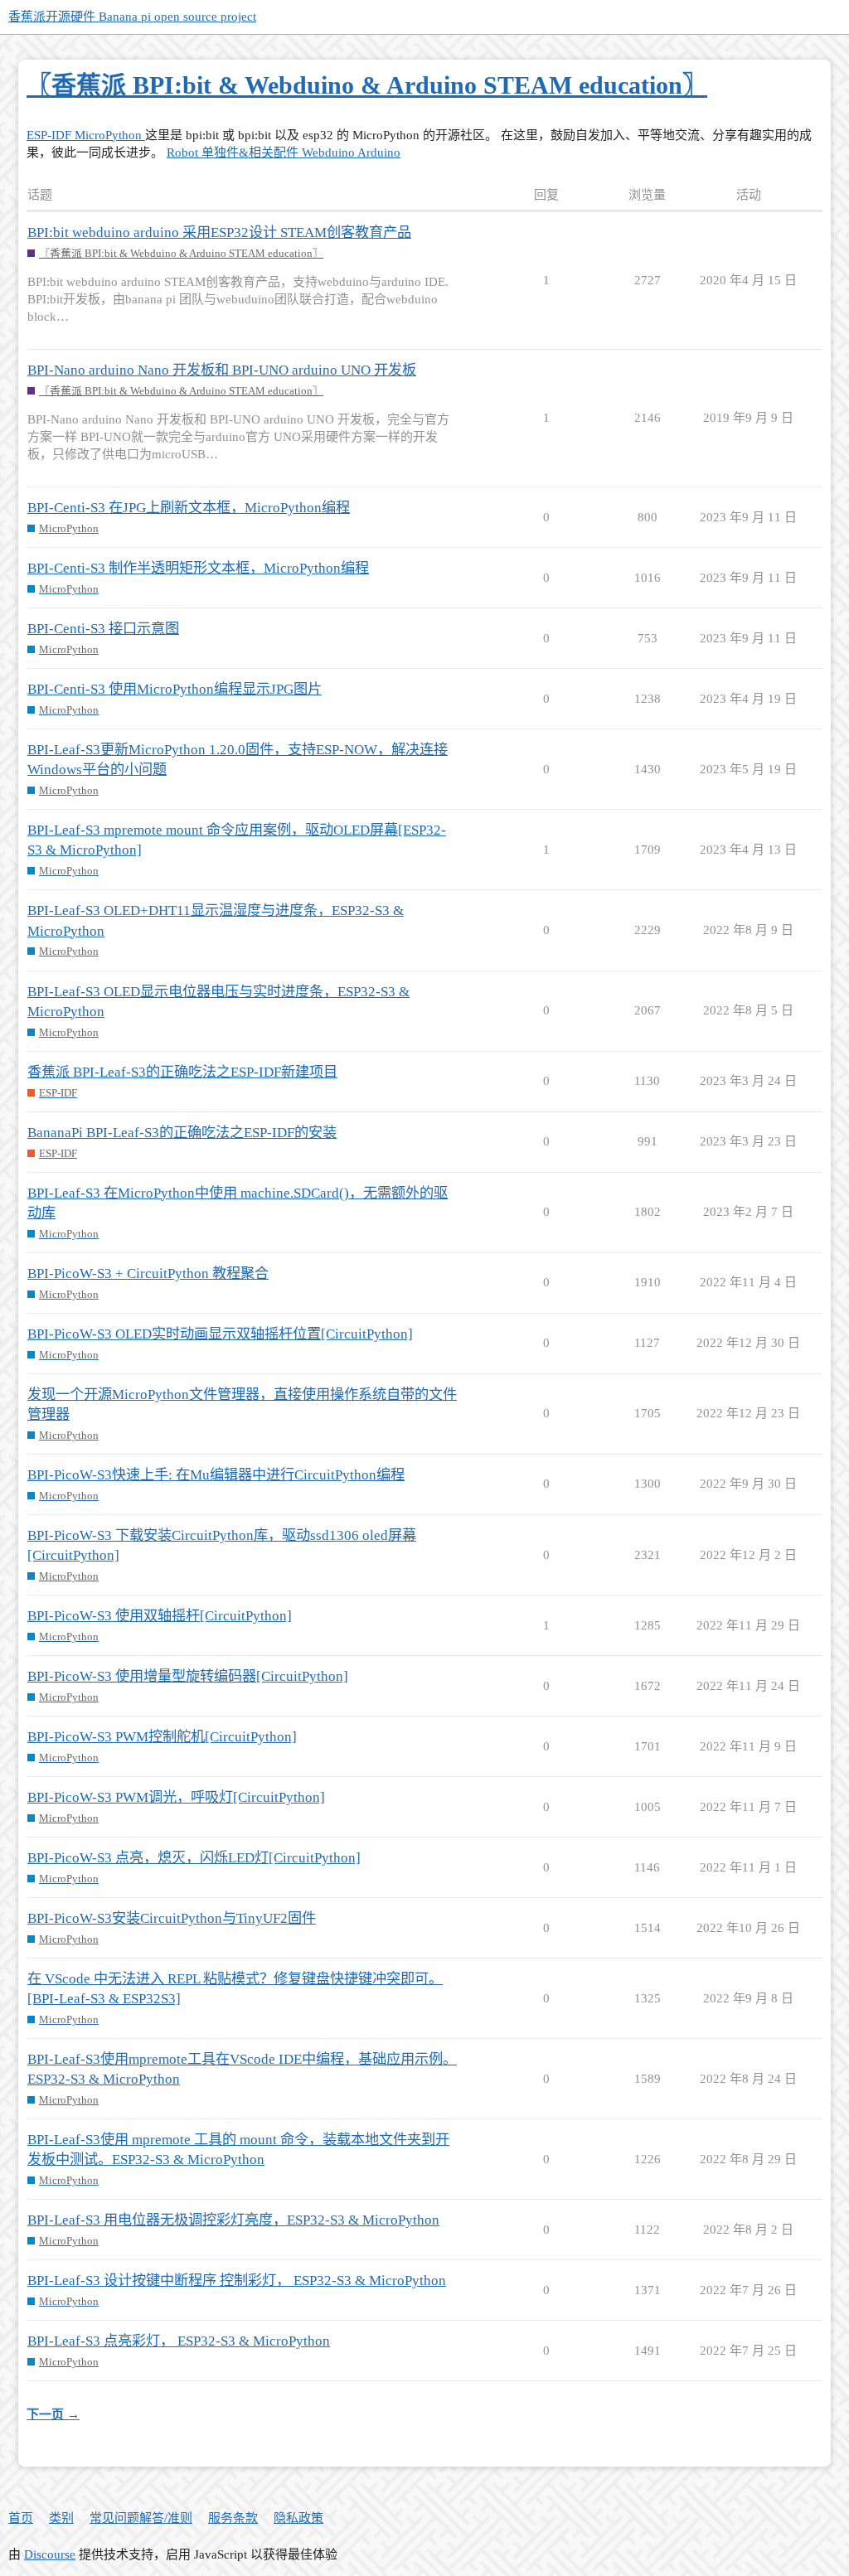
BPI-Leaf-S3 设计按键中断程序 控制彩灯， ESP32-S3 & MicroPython (237, 2281)
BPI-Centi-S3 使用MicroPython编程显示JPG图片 (175, 689)
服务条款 (233, 2518)
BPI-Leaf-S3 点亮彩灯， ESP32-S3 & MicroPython (179, 2341)
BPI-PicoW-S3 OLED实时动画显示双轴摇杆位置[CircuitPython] (220, 1334)
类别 (61, 2518)
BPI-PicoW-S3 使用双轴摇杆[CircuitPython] (160, 1616)
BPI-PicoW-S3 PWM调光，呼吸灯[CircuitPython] (176, 1797)
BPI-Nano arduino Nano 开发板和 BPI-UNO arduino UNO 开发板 (222, 370)
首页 (21, 2518)
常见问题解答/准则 (141, 2518)
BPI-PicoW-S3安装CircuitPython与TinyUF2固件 (172, 1918)
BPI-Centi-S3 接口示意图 (103, 629)
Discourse (50, 2554)
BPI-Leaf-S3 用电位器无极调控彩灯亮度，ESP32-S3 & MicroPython (233, 2220)
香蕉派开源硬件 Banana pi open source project (132, 17)
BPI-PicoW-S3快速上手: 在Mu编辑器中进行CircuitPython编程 (216, 1475)
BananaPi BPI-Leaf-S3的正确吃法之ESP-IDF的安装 (182, 1133)
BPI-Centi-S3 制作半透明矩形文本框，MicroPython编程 (198, 568)
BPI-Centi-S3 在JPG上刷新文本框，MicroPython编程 (189, 508)
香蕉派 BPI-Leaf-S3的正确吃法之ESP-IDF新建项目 (182, 1072)
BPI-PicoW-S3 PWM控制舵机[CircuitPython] (162, 1737)
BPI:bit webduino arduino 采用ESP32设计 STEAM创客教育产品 (219, 232)
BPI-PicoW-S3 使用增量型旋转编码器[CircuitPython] (188, 1676)
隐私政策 (298, 2518)
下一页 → (53, 2414)
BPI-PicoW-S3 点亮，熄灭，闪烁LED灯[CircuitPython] (194, 1858)
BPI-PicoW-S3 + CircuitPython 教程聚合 (148, 1273)
